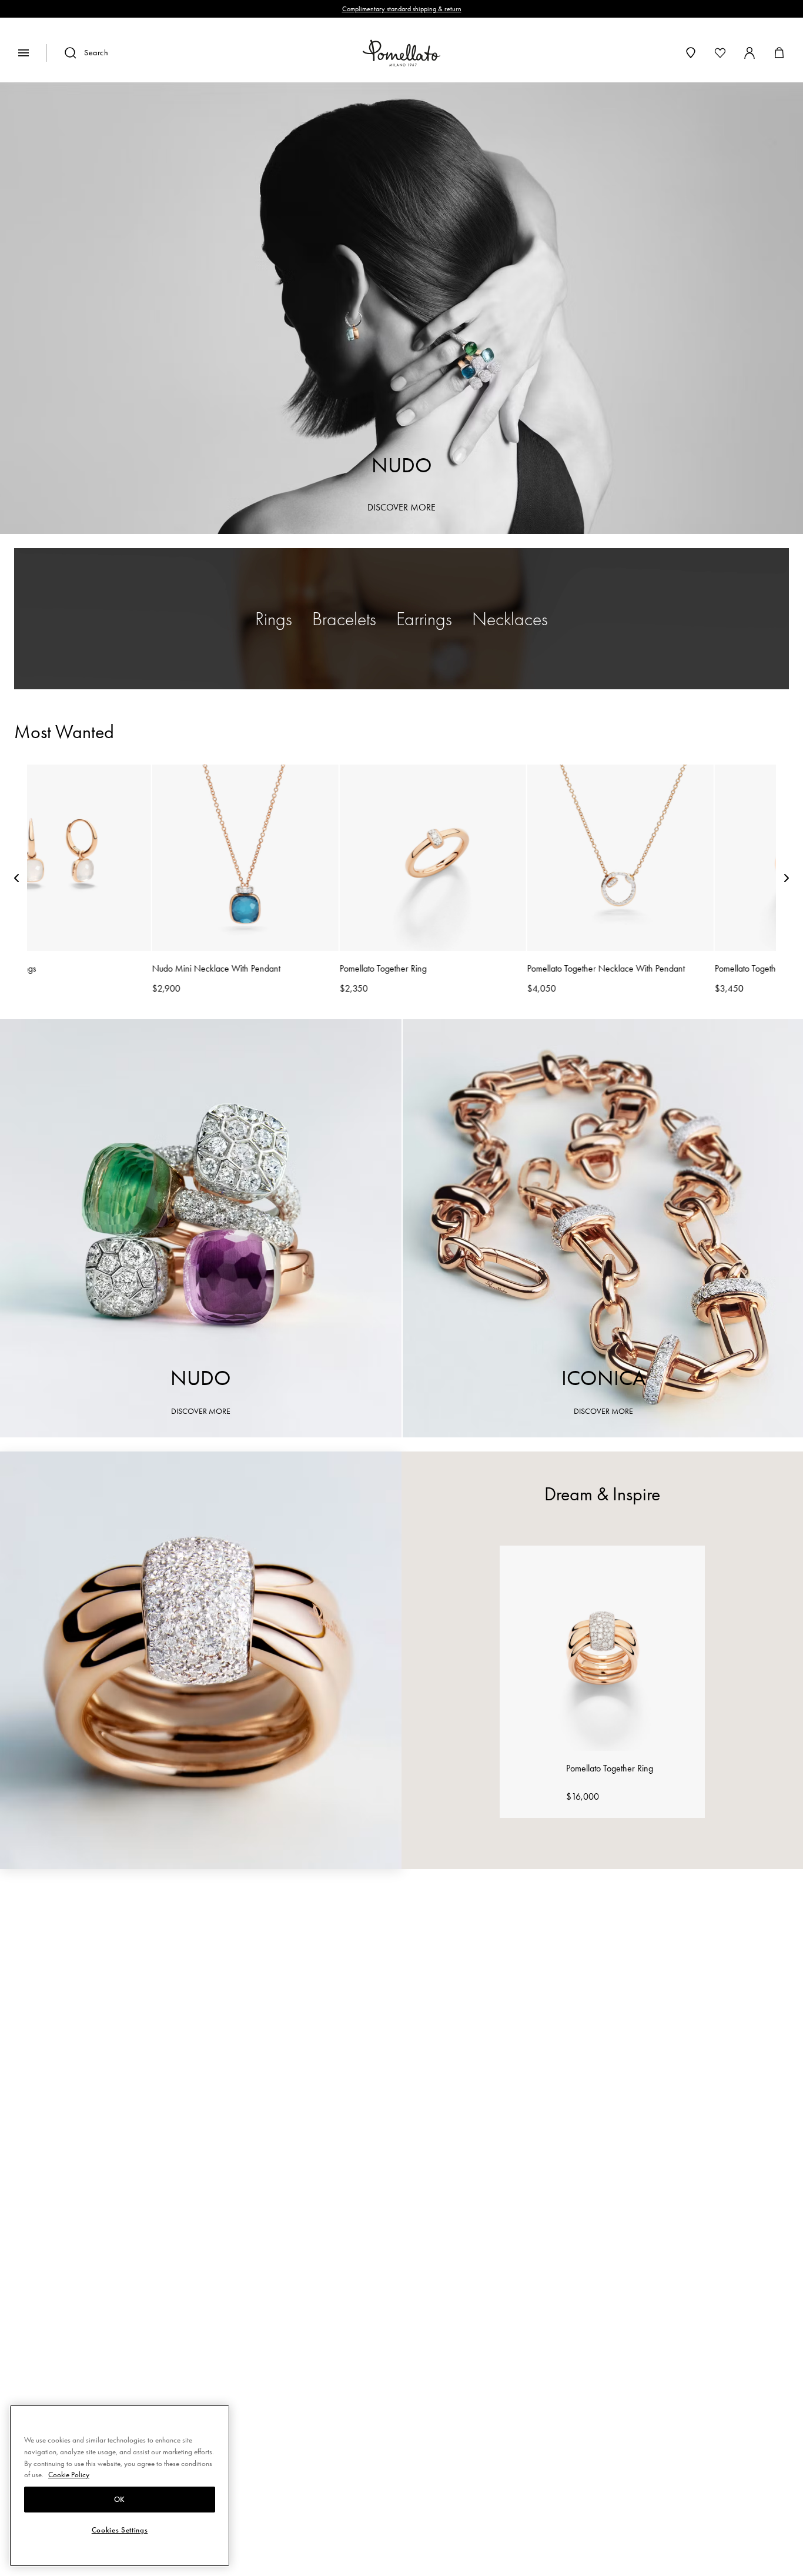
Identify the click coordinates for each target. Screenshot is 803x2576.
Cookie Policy (69, 2475)
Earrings (424, 619)
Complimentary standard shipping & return (402, 9)
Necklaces (510, 619)
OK (120, 2500)
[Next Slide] (787, 880)
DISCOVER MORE (401, 507)
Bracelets (344, 619)
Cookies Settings (120, 2531)
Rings (274, 619)
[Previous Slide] (16, 880)
